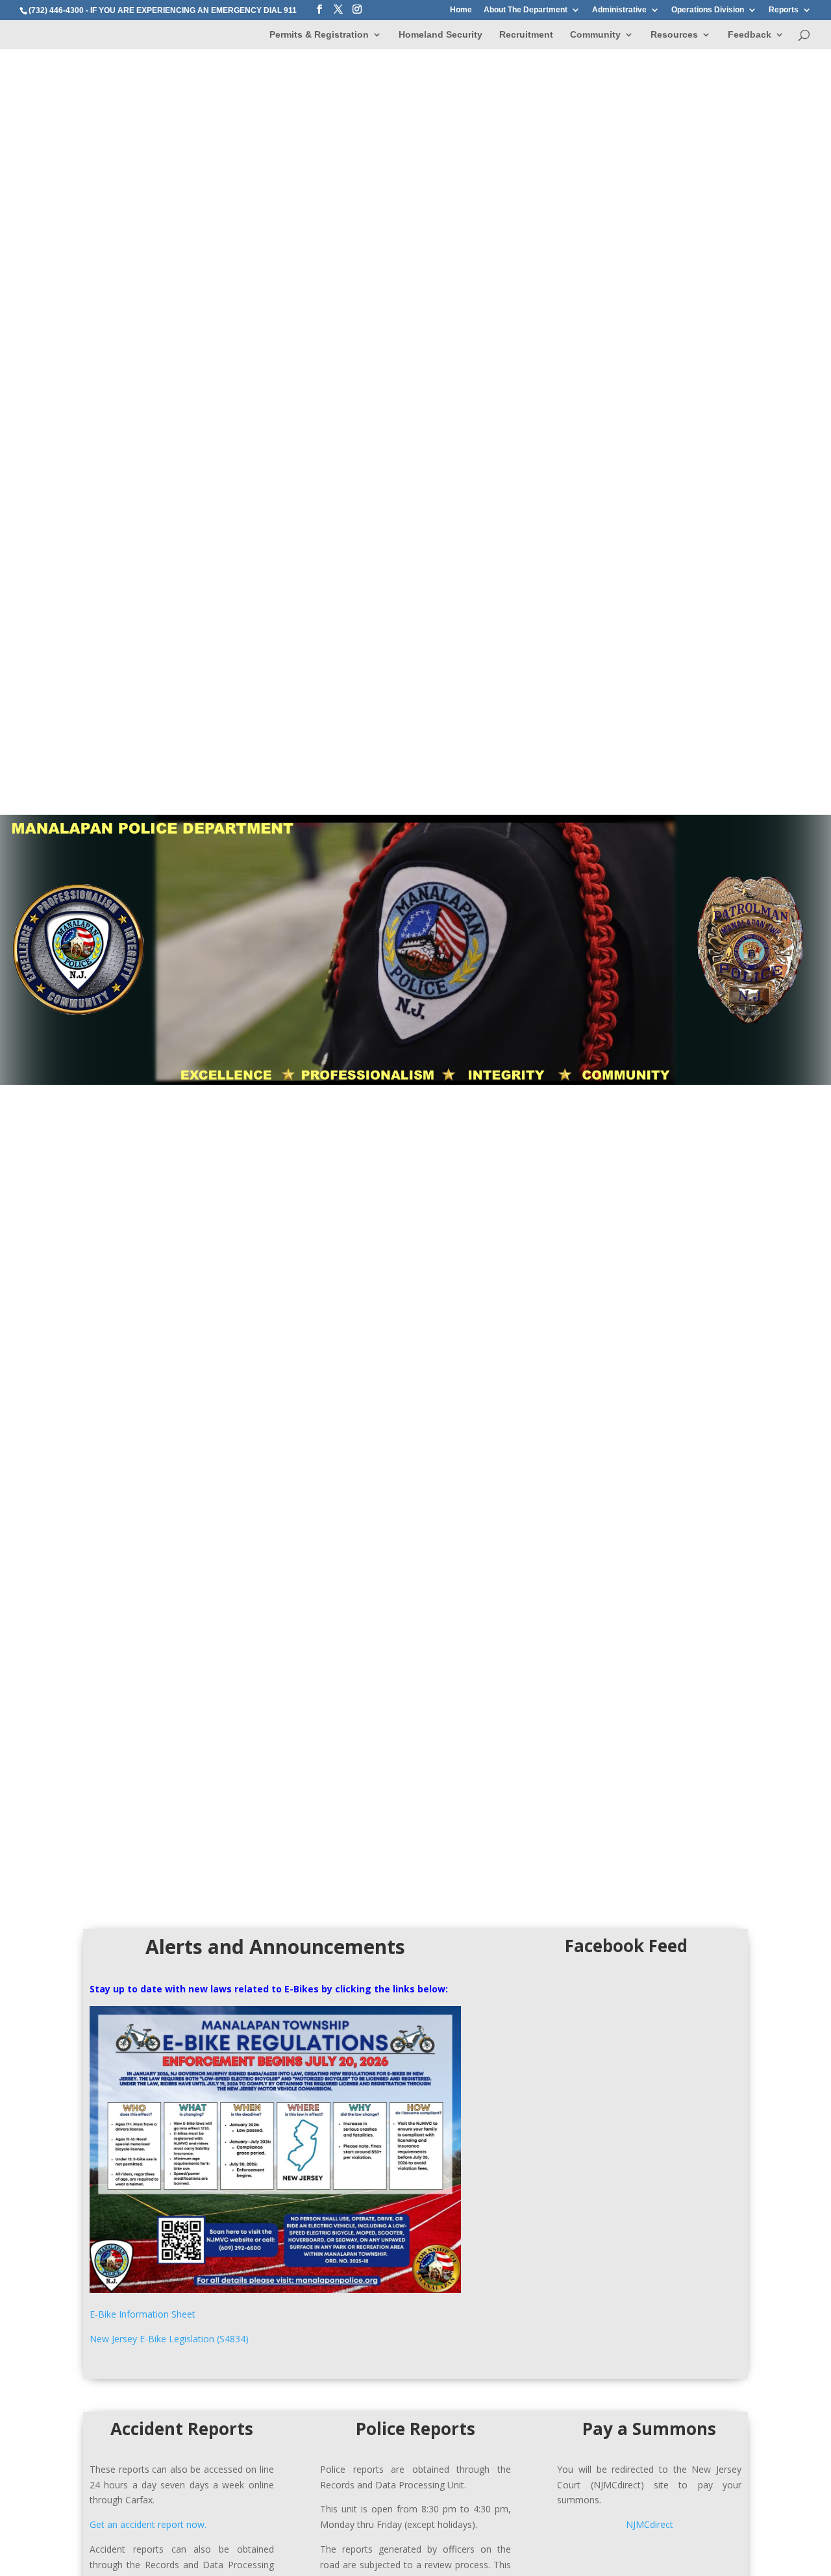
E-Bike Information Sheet (143, 2314)
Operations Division (708, 10)
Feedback (750, 35)
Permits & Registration (319, 35)
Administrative (619, 10)
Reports (784, 10)
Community (595, 35)
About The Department (526, 10)
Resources (674, 35)
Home (461, 10)
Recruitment (526, 35)
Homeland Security (440, 35)
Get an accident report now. (148, 2524)
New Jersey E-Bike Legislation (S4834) (169, 2339)
